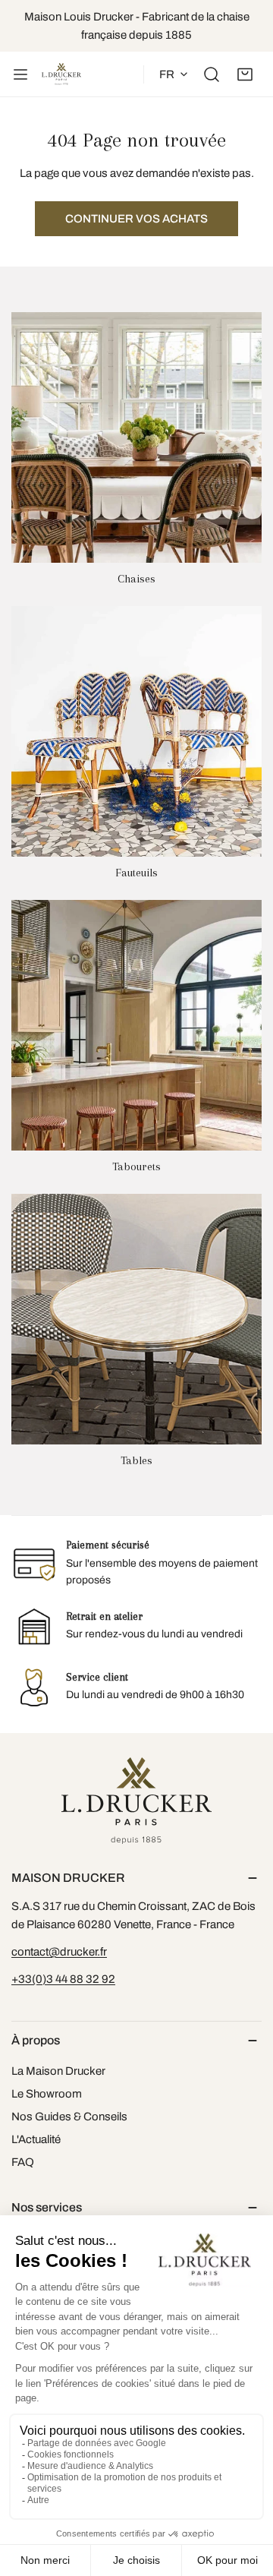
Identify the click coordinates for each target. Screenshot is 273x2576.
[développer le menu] (20, 74)
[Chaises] (136, 437)
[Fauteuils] (136, 731)
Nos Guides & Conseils (69, 2117)
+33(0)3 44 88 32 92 (63, 1979)
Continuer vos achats (136, 219)
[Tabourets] (136, 1025)
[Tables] (136, 1319)
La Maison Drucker (58, 2071)
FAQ (23, 2162)
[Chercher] (212, 74)
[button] (245, 74)
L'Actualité (36, 2139)
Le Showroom (47, 2094)
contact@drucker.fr (59, 1952)
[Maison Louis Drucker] (61, 74)
